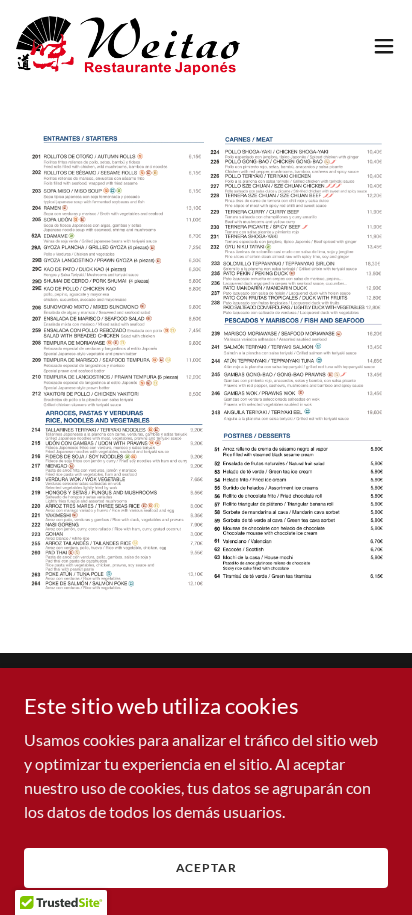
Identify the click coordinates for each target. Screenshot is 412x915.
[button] (384, 46)
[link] (128, 45)
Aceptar (206, 867)
